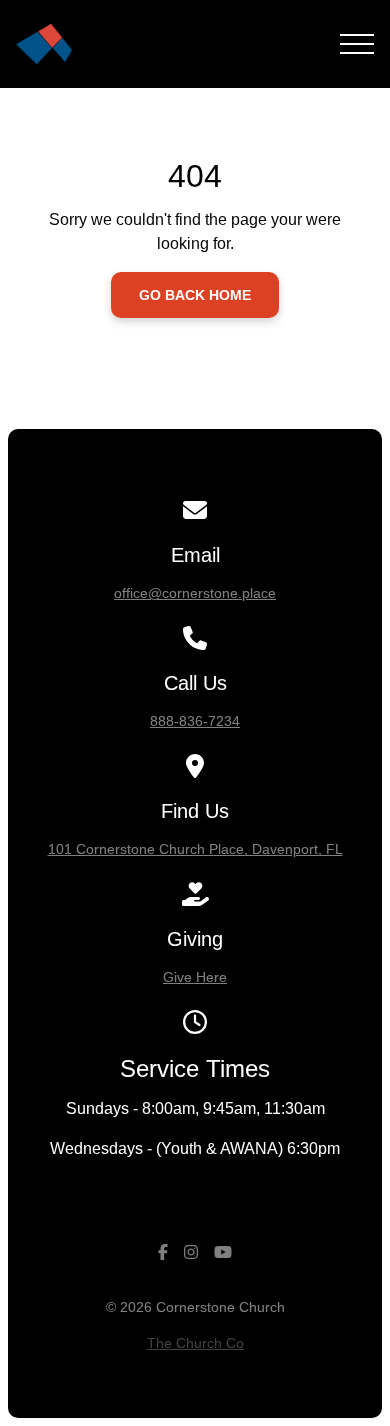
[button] (357, 44)
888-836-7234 (195, 721)
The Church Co (195, 1343)
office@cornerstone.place (195, 593)
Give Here (195, 977)
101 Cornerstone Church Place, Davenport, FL (195, 849)
